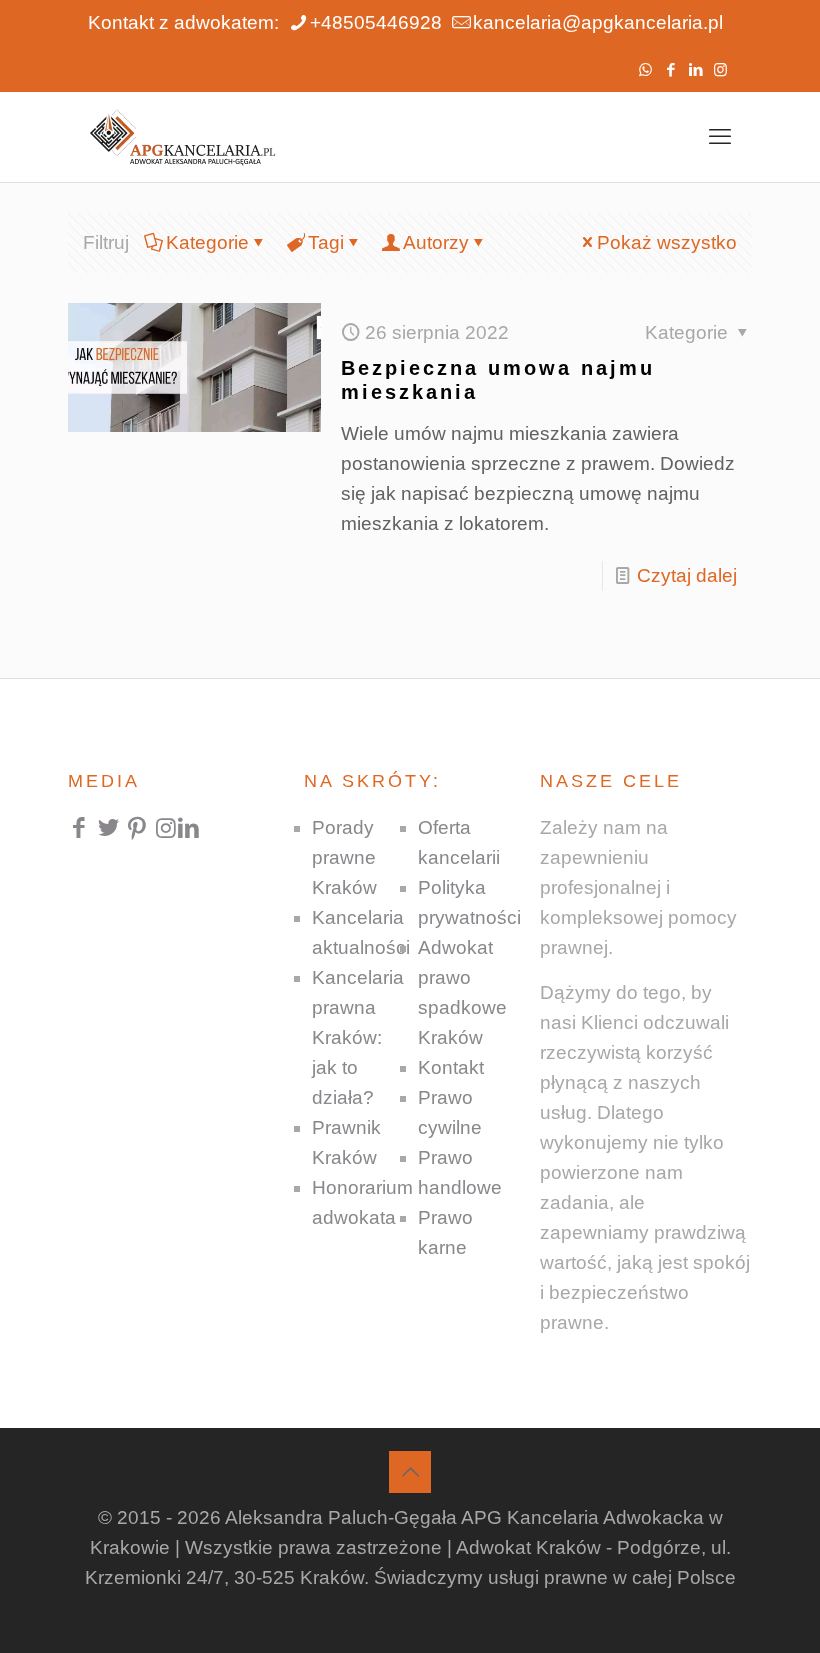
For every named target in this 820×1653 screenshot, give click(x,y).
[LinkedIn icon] (695, 69)
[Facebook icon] (670, 69)
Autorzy (436, 242)
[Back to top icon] (410, 1472)
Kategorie (207, 242)
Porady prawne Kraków (344, 857)
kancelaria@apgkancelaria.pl (598, 22)
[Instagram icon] (720, 69)
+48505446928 (376, 22)
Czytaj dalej (687, 575)
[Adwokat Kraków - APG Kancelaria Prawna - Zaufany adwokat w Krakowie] (182, 137)
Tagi (326, 242)
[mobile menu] (720, 137)
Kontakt (451, 1067)
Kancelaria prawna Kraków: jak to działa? (358, 1037)
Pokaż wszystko (667, 242)
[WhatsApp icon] (645, 69)
